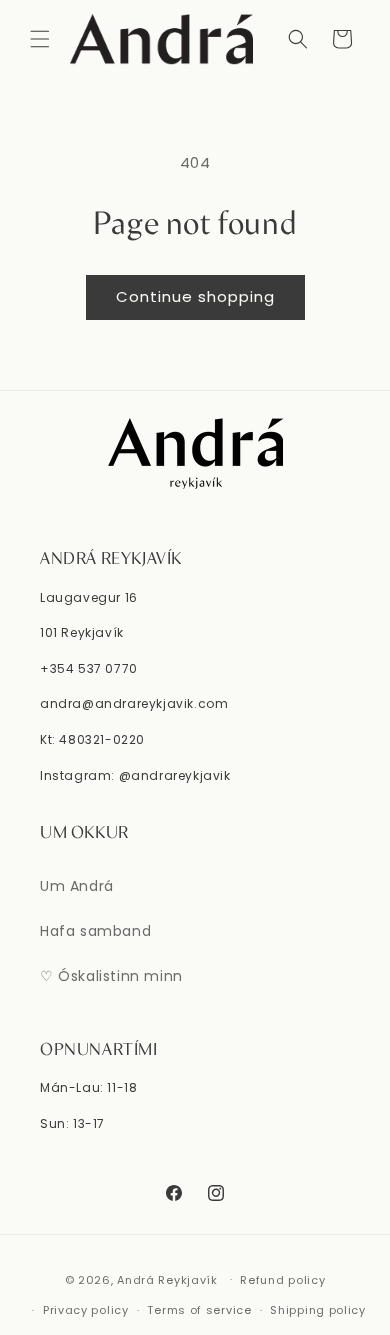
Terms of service (199, 1310)
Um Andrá (77, 886)
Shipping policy (318, 1310)
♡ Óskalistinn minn (111, 976)
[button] (40, 39)
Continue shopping (195, 296)
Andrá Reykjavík (169, 1279)
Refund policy (282, 1280)
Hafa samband (95, 931)
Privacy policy (86, 1310)
